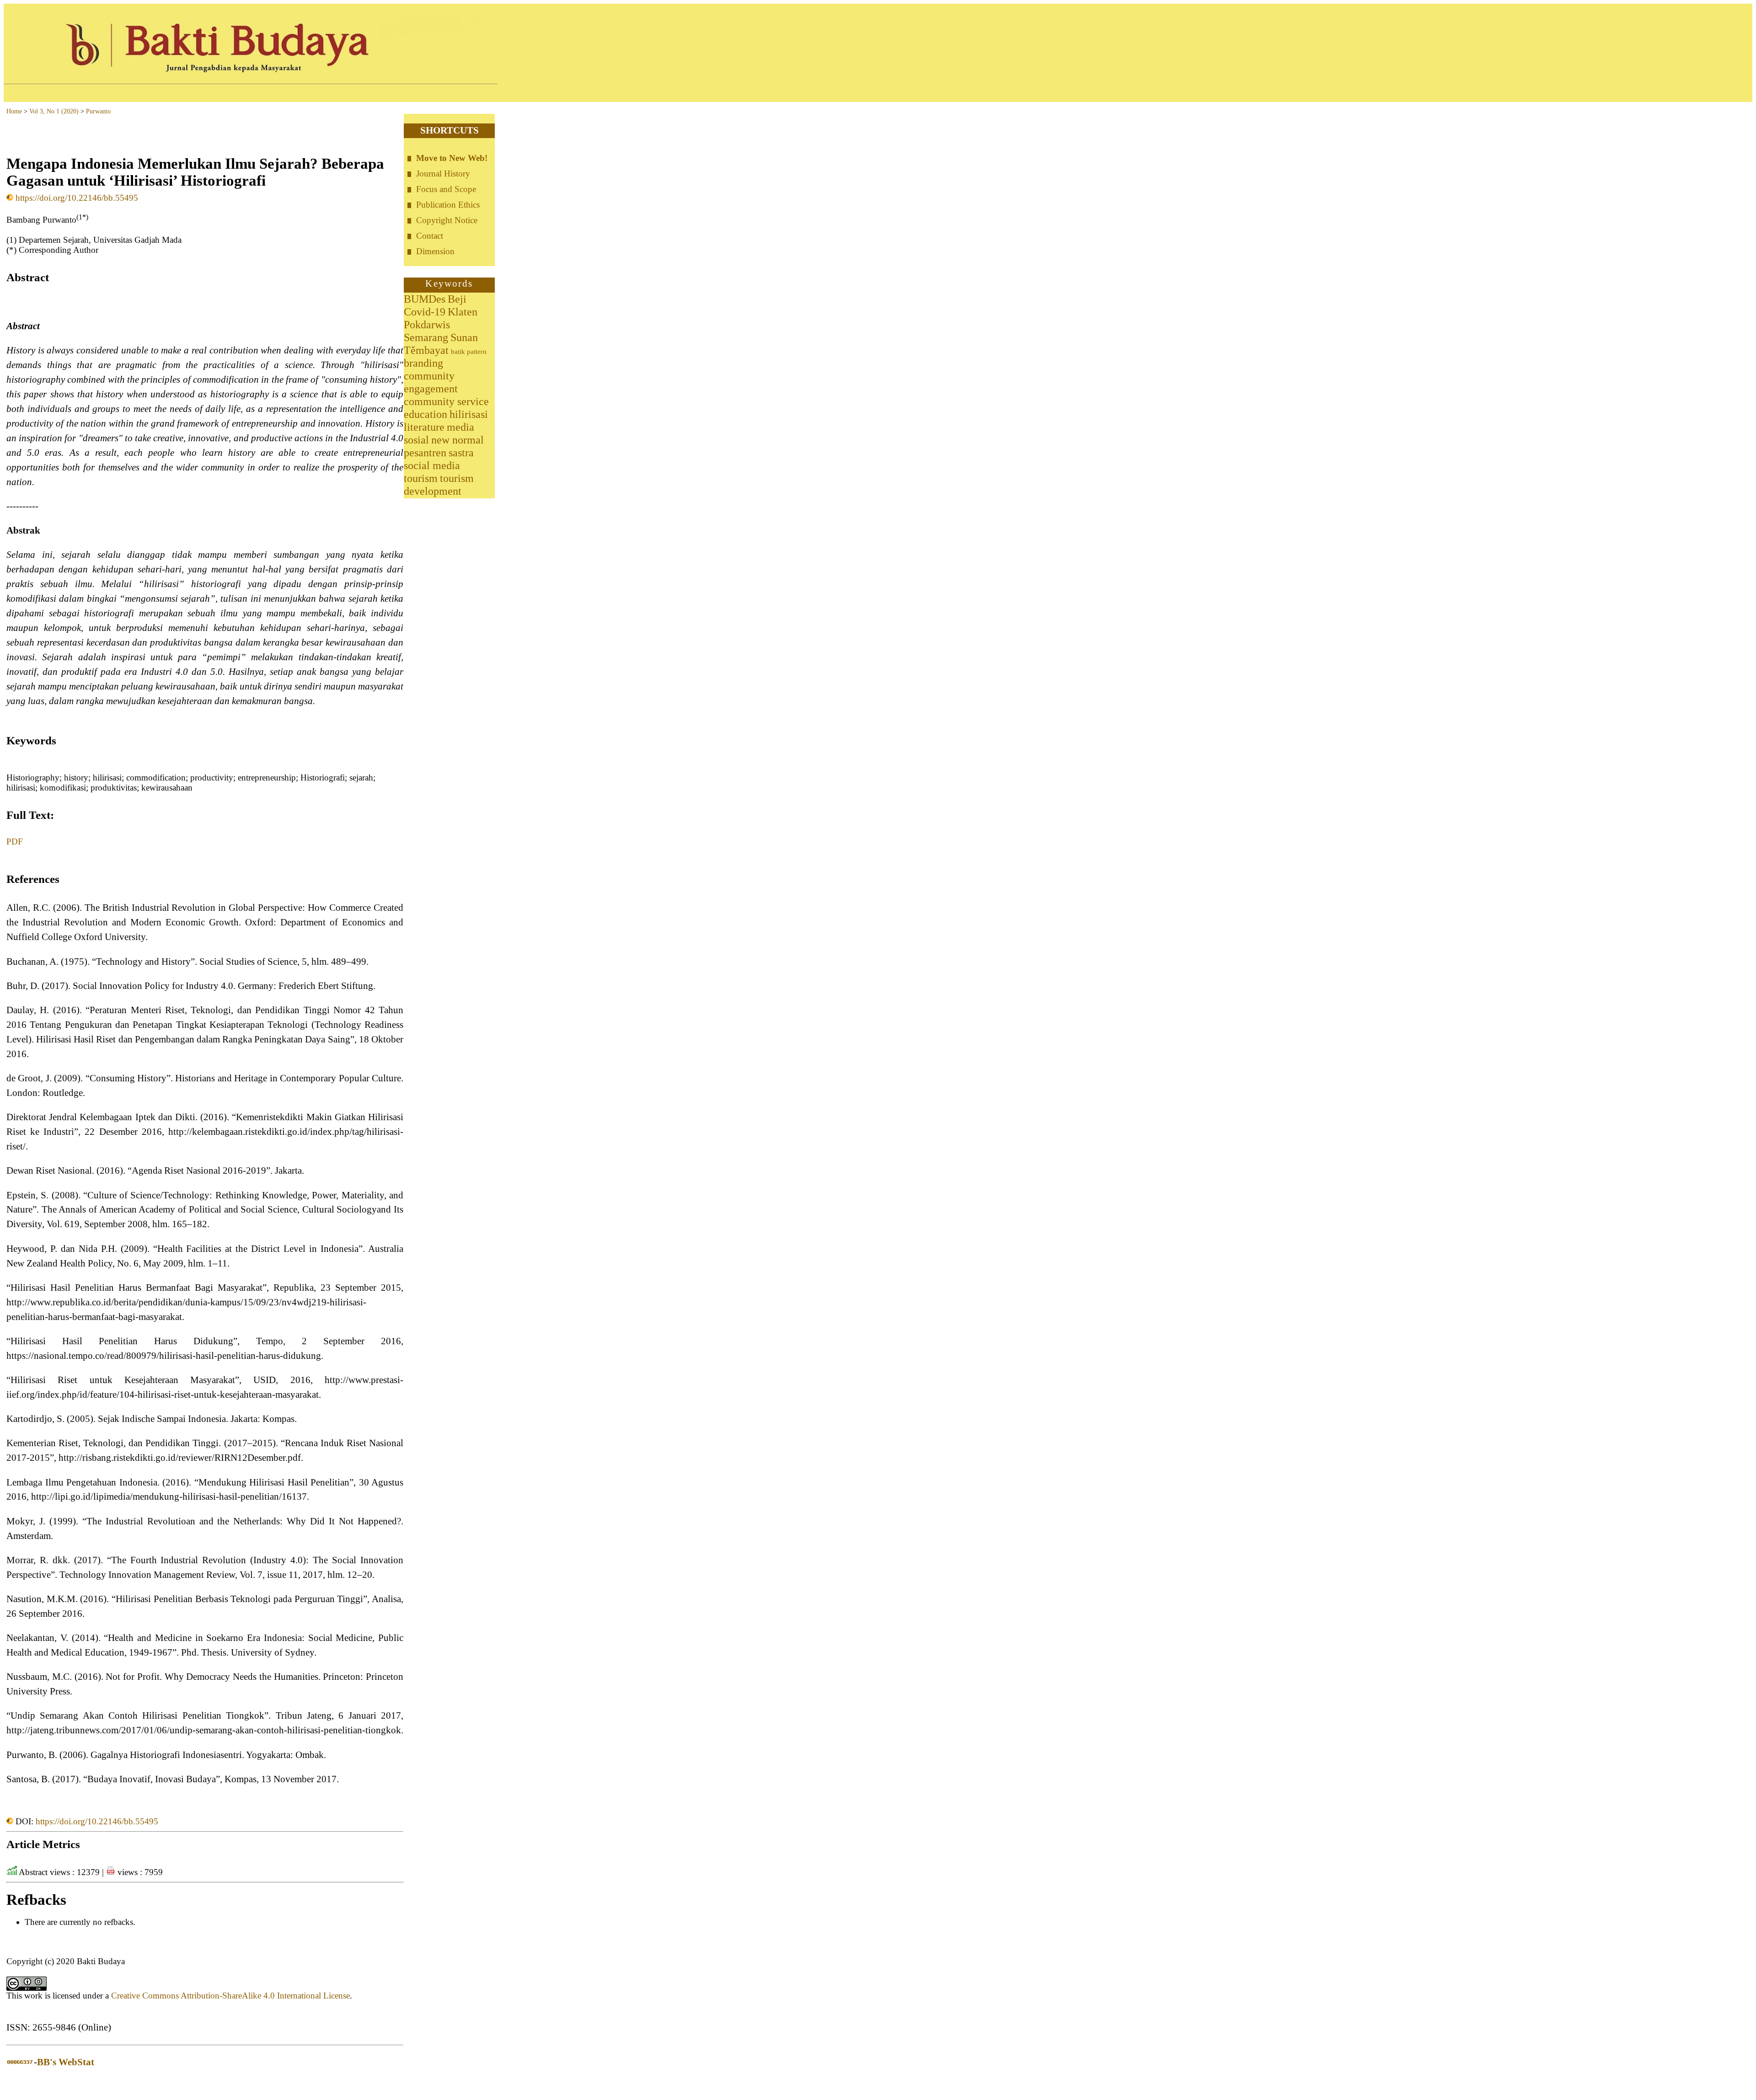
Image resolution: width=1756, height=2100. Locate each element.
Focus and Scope (446, 189)
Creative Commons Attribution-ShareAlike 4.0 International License (230, 1996)
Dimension (435, 251)
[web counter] (20, 2062)
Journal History (443, 174)
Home (14, 111)
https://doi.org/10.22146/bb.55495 (77, 198)
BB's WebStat (66, 2062)
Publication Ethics (448, 205)
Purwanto (98, 111)
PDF (15, 842)
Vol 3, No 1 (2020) (54, 111)
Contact (430, 236)
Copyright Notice (447, 220)
